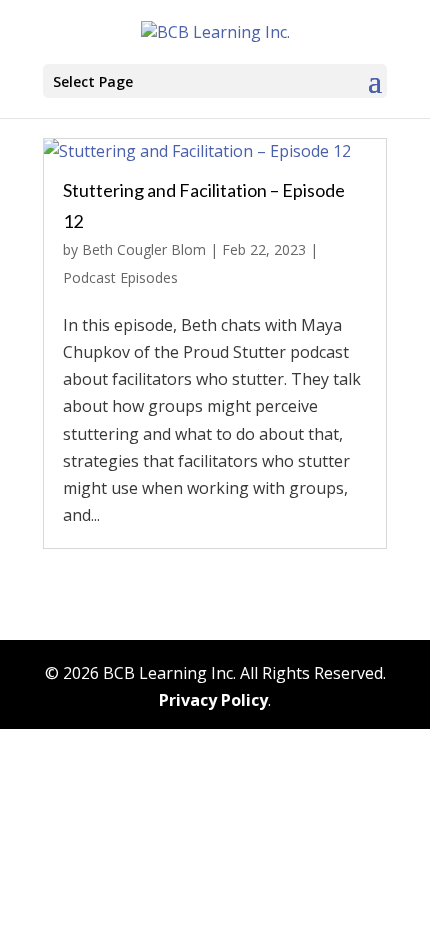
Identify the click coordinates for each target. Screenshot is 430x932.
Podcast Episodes (120, 277)
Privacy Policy (213, 700)
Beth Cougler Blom (144, 249)
